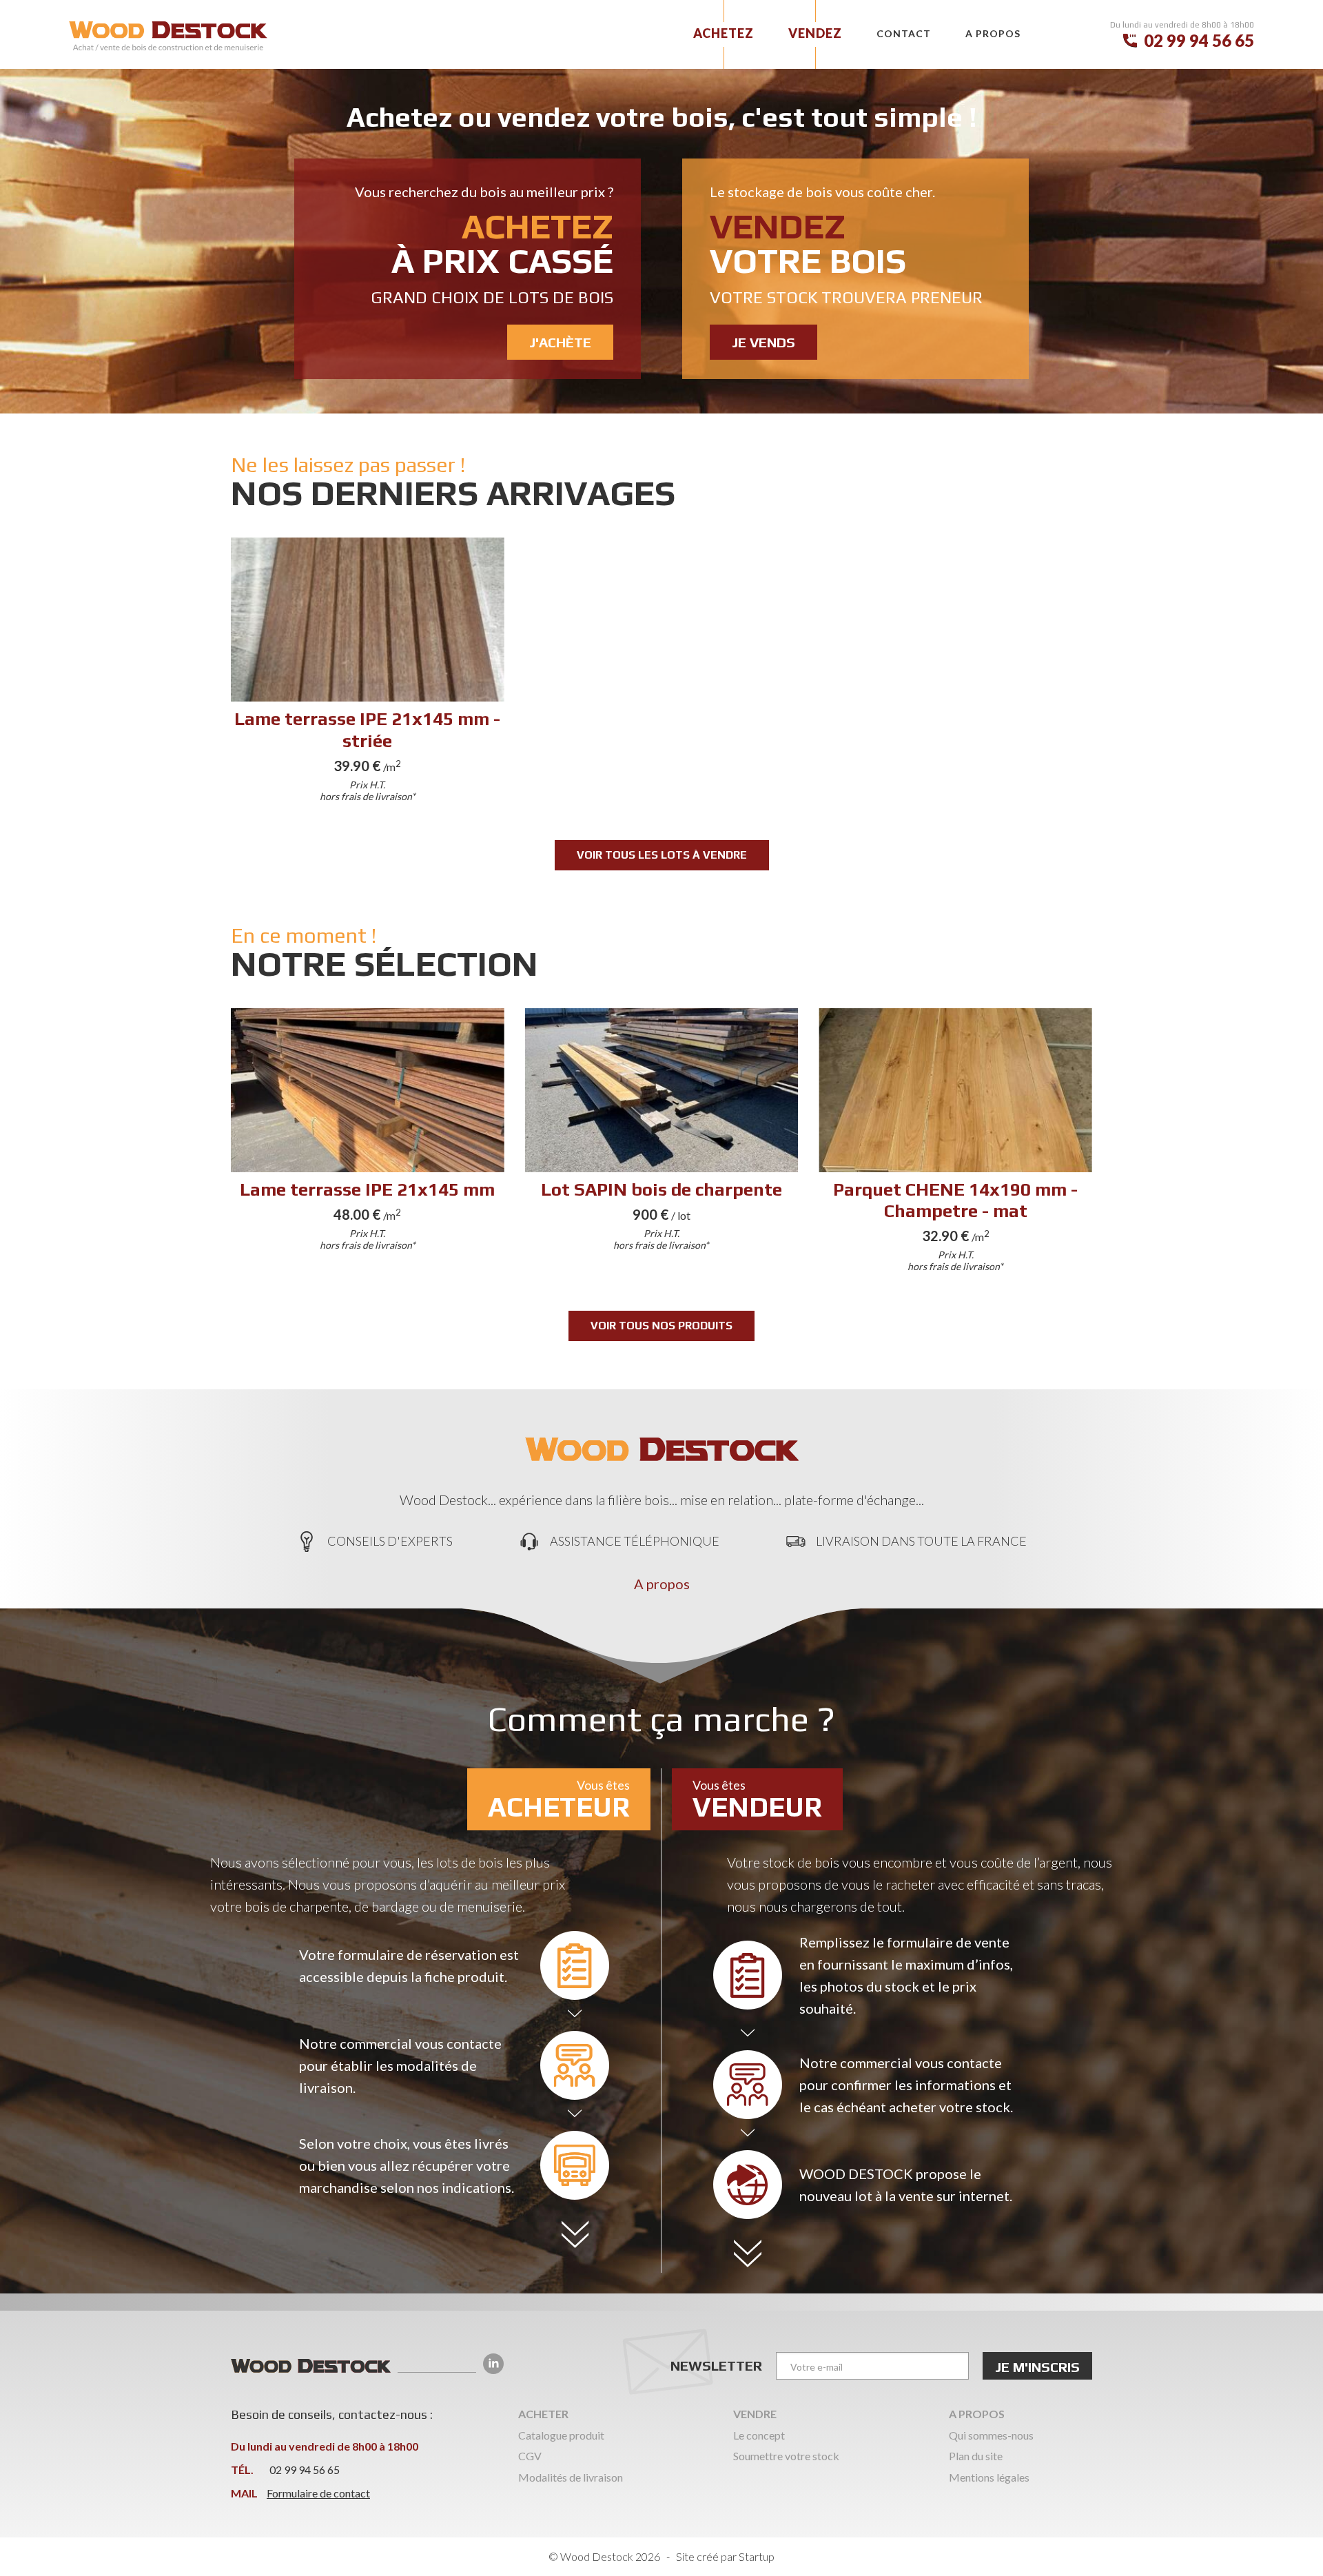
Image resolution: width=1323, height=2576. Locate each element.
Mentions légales (989, 2477)
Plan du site (976, 2456)
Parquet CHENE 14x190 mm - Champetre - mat (955, 1144)
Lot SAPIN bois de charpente (662, 1144)
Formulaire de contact (318, 2493)
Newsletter (716, 2365)
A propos (662, 1584)
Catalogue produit (561, 2435)
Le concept (759, 2435)
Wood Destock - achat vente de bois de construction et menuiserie (168, 36)
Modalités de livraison (571, 2477)
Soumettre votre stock (786, 2456)
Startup (757, 2556)
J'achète (468, 269)
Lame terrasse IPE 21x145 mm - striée (368, 673)
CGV (530, 2456)
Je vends (855, 269)
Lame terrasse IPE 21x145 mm (368, 1144)
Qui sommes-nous (991, 2435)
